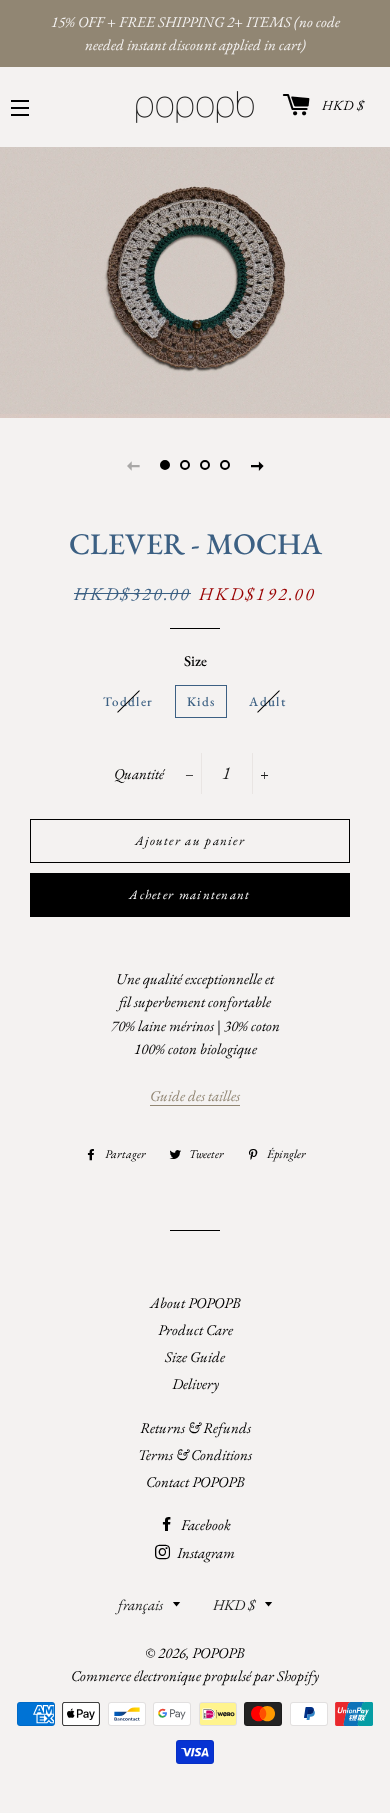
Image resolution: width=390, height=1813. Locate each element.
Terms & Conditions (195, 1454)
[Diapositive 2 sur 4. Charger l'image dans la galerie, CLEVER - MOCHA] (185, 465)
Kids (201, 701)
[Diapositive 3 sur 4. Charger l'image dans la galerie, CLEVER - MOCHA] (205, 465)
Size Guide (195, 1356)
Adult (267, 701)
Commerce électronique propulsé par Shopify (195, 1675)
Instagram (204, 1552)
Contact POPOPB (195, 1481)
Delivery (195, 1383)
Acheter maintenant (189, 894)
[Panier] (292, 107)
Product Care (195, 1329)
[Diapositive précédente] (133, 465)
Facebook (204, 1524)
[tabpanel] (195, 280)
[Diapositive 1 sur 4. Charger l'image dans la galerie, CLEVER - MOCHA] (165, 465)
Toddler (128, 701)
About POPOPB (195, 1302)
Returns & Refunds (195, 1427)
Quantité (139, 773)
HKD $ (343, 105)
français (140, 1604)
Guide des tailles (195, 1095)
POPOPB (218, 1652)
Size (195, 660)
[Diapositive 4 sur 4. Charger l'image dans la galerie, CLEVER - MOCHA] (225, 465)
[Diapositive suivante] (257, 465)
